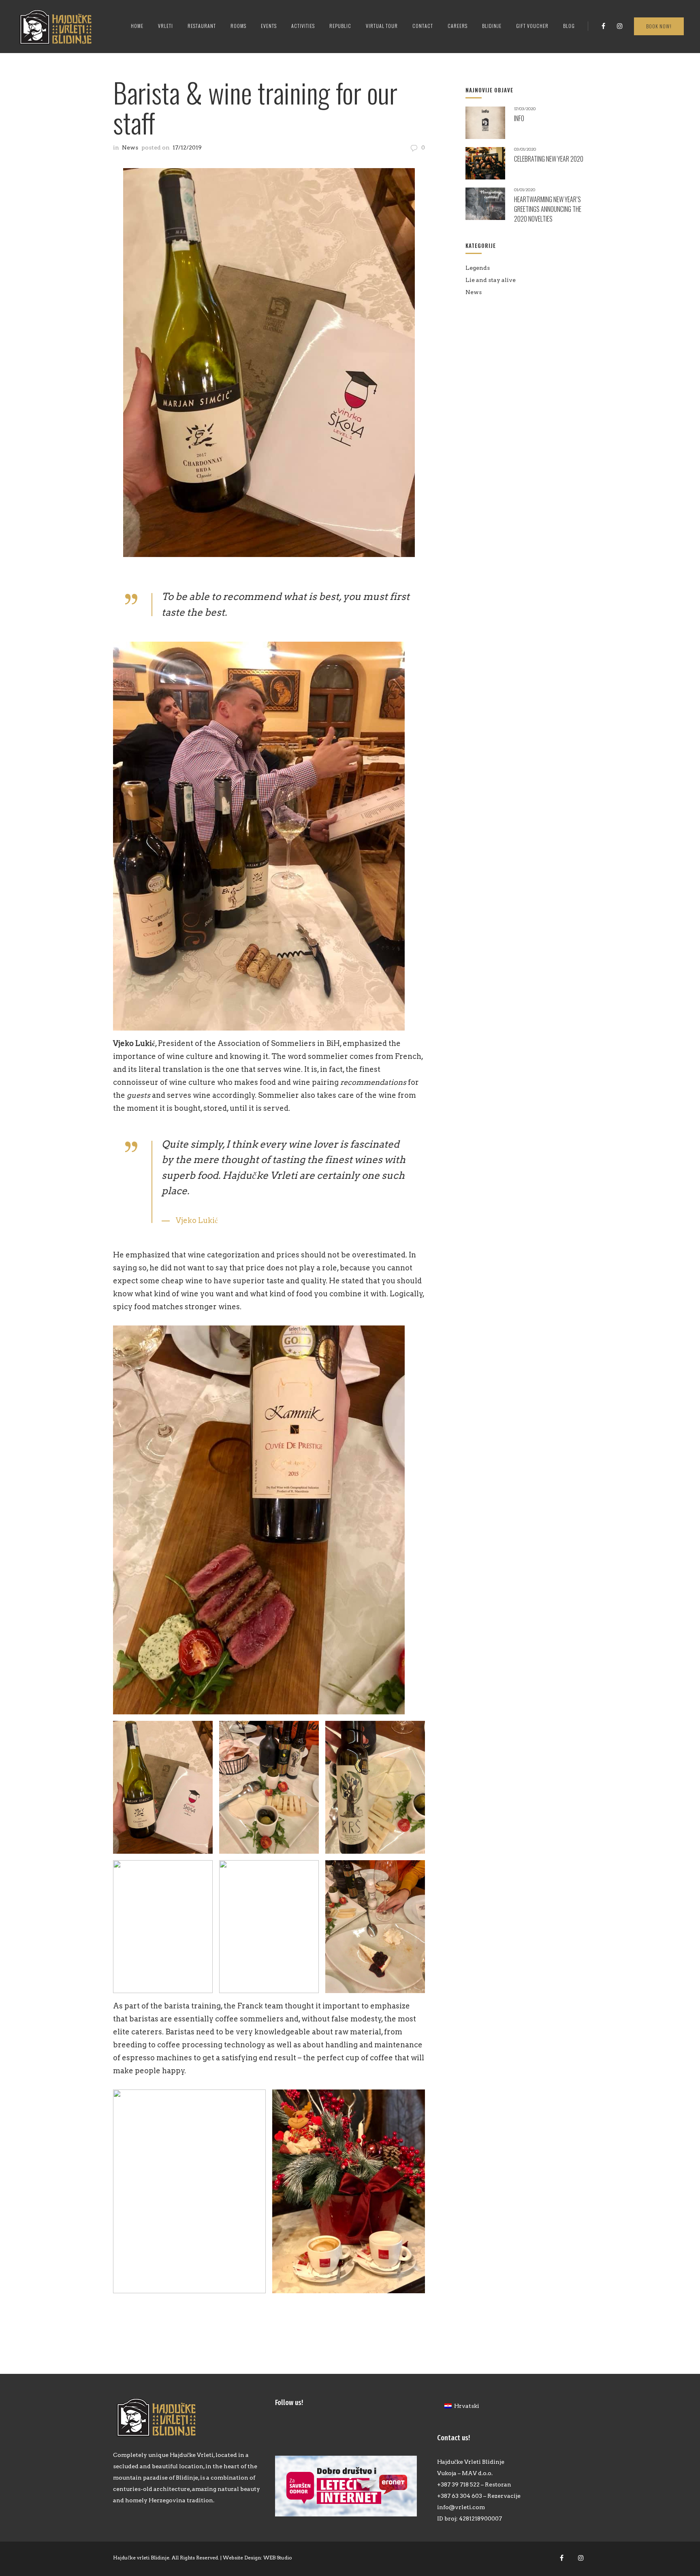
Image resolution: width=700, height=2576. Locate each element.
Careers (458, 26)
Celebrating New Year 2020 (549, 159)
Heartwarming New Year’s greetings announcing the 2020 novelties (548, 209)
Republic (340, 26)
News (130, 147)
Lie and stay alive (491, 280)
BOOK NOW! (659, 27)
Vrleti (165, 26)
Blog (569, 26)
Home (137, 26)
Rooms (238, 26)
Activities (303, 26)
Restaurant (202, 26)
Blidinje (492, 26)
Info (519, 118)
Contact (423, 26)
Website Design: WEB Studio (257, 2558)
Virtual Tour (382, 26)
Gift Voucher (532, 26)
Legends (478, 268)
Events (269, 26)
